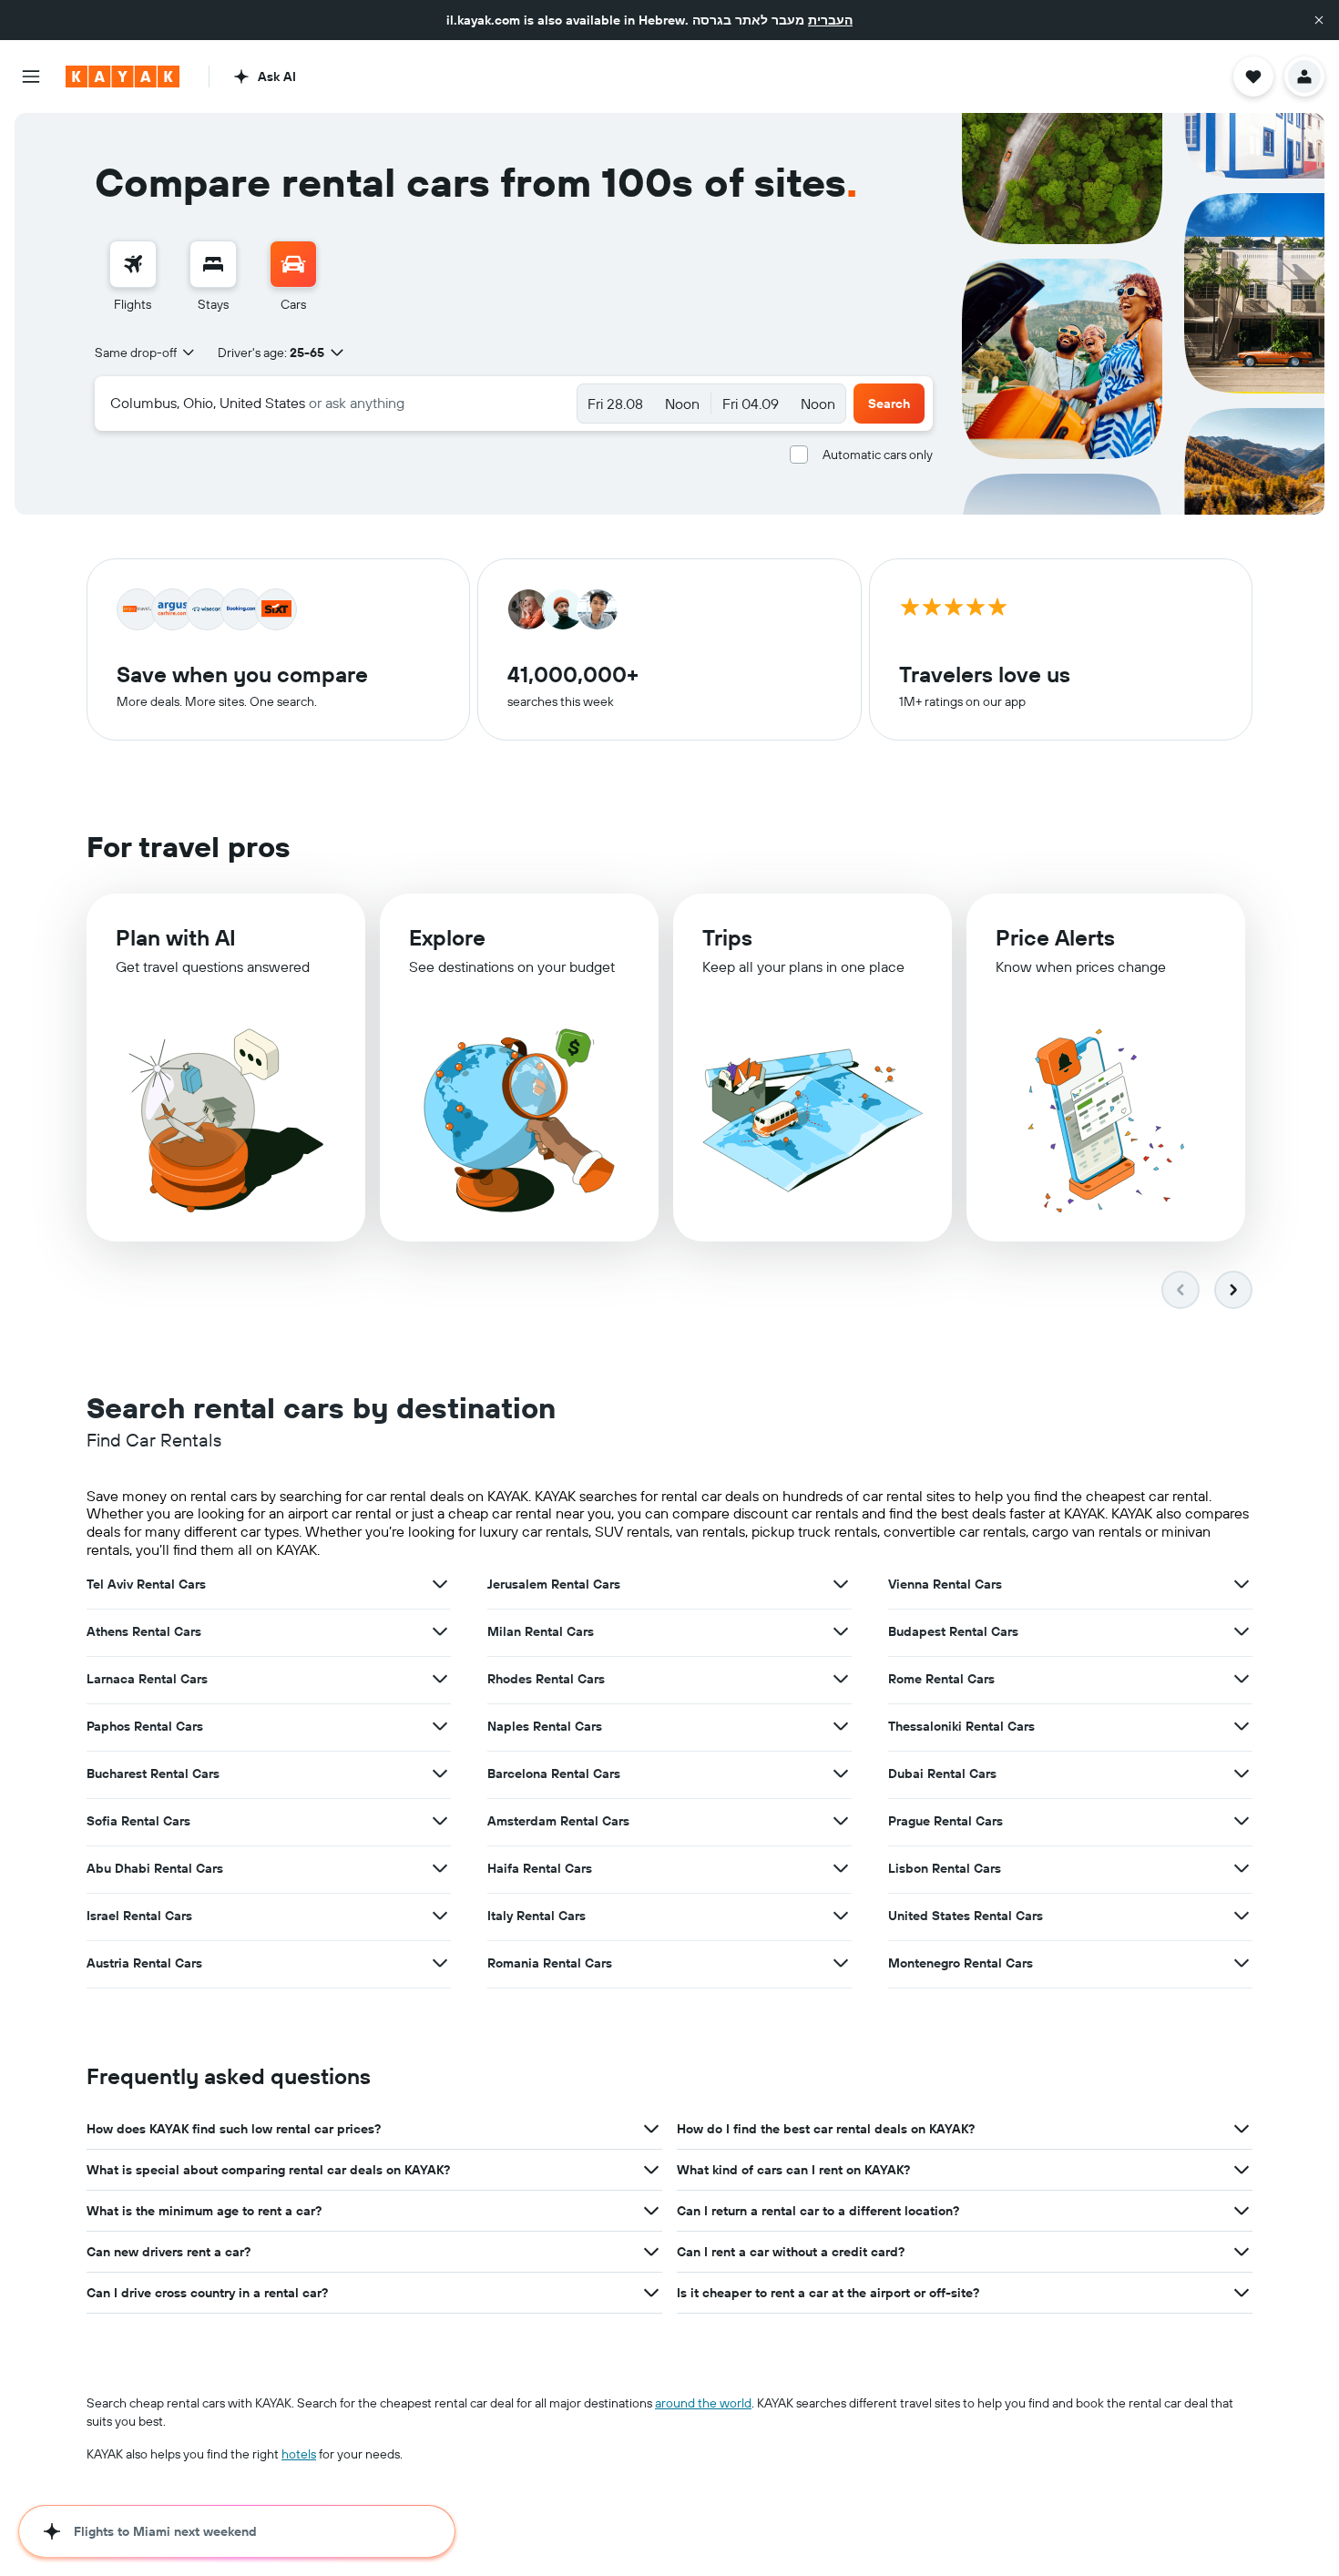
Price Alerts (1055, 937)
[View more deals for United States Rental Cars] (1242, 1916)
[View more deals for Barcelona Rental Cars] (841, 1774)
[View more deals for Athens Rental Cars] (440, 1631)
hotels (299, 2454)
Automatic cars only (878, 455)
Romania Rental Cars (550, 1963)
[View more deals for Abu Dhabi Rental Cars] (440, 1868)
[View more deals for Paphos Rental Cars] (440, 1726)
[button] (1319, 20)
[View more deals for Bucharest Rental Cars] (440, 1774)
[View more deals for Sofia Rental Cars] (440, 1821)
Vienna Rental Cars (945, 1584)
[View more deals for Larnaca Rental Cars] (440, 1679)
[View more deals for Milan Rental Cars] (841, 1631)
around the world (703, 2403)
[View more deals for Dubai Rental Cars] (1242, 1774)
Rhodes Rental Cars (546, 1679)
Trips (727, 937)
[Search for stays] (213, 264)
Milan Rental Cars (541, 1631)
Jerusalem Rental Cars (554, 1584)
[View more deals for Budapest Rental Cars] (1242, 1631)
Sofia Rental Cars (138, 1821)
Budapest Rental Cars (953, 1631)
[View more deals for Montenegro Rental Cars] (1242, 1963)
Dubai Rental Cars (942, 1774)
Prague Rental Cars (945, 1821)
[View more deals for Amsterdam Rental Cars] (841, 1821)
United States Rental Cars (966, 1916)
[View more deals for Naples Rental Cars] (841, 1726)
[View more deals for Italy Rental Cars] (841, 1916)
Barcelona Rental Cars (554, 1774)
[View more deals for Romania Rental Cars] (841, 1963)
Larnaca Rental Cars (147, 1679)
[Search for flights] (133, 264)
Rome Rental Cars (941, 1679)
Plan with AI (176, 937)
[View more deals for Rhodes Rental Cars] (841, 1679)
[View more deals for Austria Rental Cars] (440, 1963)
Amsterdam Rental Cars (558, 1821)
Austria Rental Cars (144, 1963)
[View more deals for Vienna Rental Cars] (1242, 1584)
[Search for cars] (293, 264)
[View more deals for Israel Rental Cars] (440, 1916)
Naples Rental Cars (545, 1726)
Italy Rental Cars (537, 1916)
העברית (830, 20)
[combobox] (146, 353)
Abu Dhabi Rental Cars (155, 1868)
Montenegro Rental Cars (961, 1963)
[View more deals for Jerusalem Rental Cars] (841, 1584)
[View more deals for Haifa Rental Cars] (841, 1868)
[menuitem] (133, 277)
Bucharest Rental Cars (153, 1774)
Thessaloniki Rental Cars (961, 1726)
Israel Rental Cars (139, 1916)
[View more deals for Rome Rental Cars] (1242, 1679)
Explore (447, 937)
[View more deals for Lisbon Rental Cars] (1242, 1868)
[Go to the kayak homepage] (123, 77)
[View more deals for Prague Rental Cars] (1242, 1821)
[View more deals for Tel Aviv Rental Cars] (440, 1584)
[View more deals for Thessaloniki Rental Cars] (1242, 1726)
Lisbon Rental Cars (945, 1868)
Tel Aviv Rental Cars (146, 1584)
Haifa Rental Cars (540, 1868)
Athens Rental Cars (144, 1631)
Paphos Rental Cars (145, 1726)
